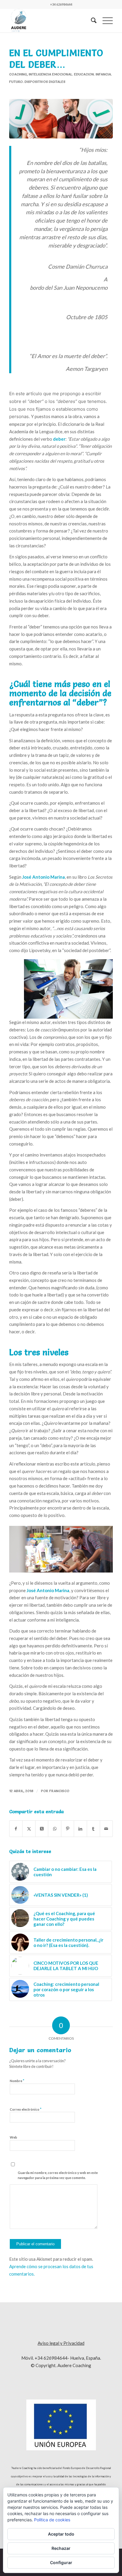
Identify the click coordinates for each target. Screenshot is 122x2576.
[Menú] (105, 21)
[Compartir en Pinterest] (68, 1829)
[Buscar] (91, 21)
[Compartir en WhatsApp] (55, 1829)
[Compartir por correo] (106, 1829)
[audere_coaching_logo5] (51, 21)
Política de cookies (52, 2520)
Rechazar (61, 2548)
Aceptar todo (61, 2534)
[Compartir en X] (29, 1829)
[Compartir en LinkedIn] (80, 1829)
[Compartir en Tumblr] (93, 1829)
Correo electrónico (26, 2109)
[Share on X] (42, 1829)
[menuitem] (91, 21)
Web (13, 2137)
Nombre (17, 2081)
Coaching (18, 74)
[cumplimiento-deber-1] (61, 119)
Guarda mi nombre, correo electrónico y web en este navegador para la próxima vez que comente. (58, 2175)
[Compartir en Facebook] (16, 1829)
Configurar (61, 2562)
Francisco (59, 1791)
